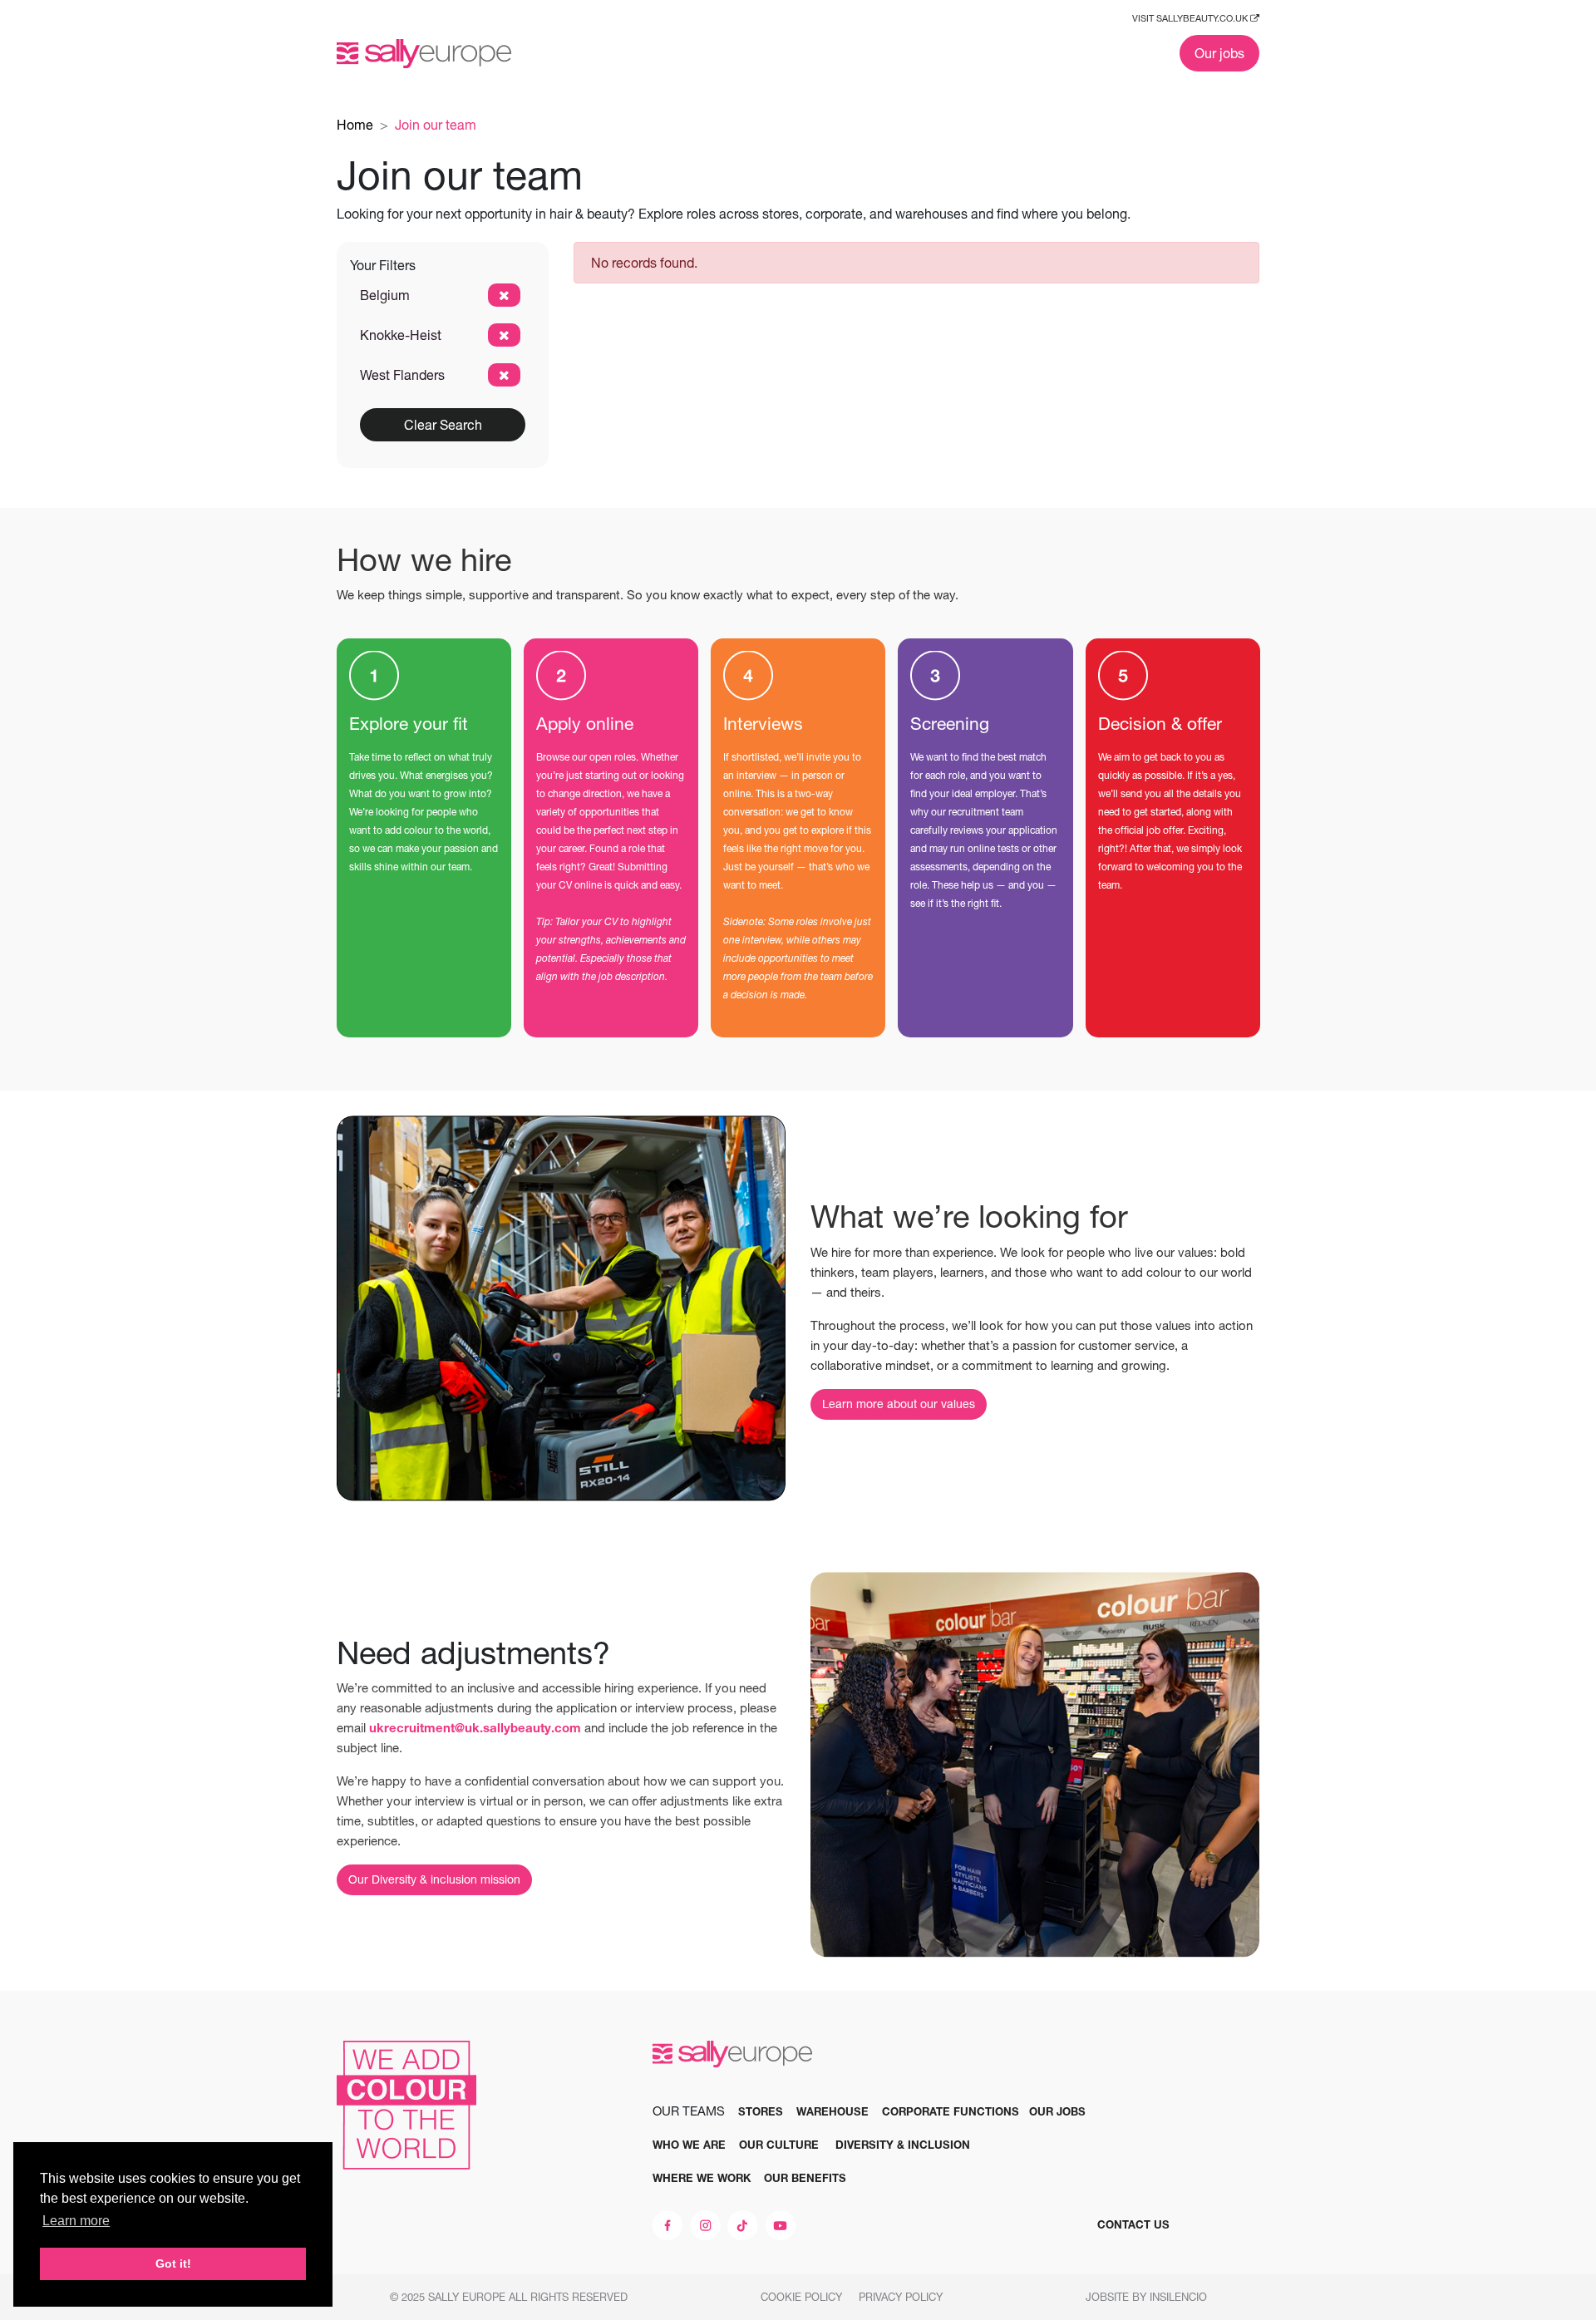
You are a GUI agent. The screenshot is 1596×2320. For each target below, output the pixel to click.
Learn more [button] (76, 2221)
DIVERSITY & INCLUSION (903, 2145)
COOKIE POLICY (803, 2297)
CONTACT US (1133, 2224)
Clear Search (443, 425)
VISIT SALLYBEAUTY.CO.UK (1191, 18)
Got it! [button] (173, 2263)
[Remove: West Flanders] (504, 375)
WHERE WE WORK (702, 2178)
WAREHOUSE (832, 2111)
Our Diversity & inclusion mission (434, 1879)
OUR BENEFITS (805, 2178)
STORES (761, 2111)
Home (355, 125)
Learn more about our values (899, 1404)
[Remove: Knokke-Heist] (504, 335)
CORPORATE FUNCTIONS (951, 2111)
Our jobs (1219, 53)
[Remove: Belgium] (504, 295)
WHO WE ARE (689, 2145)
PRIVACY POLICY (902, 2297)
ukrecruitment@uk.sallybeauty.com (475, 1728)
